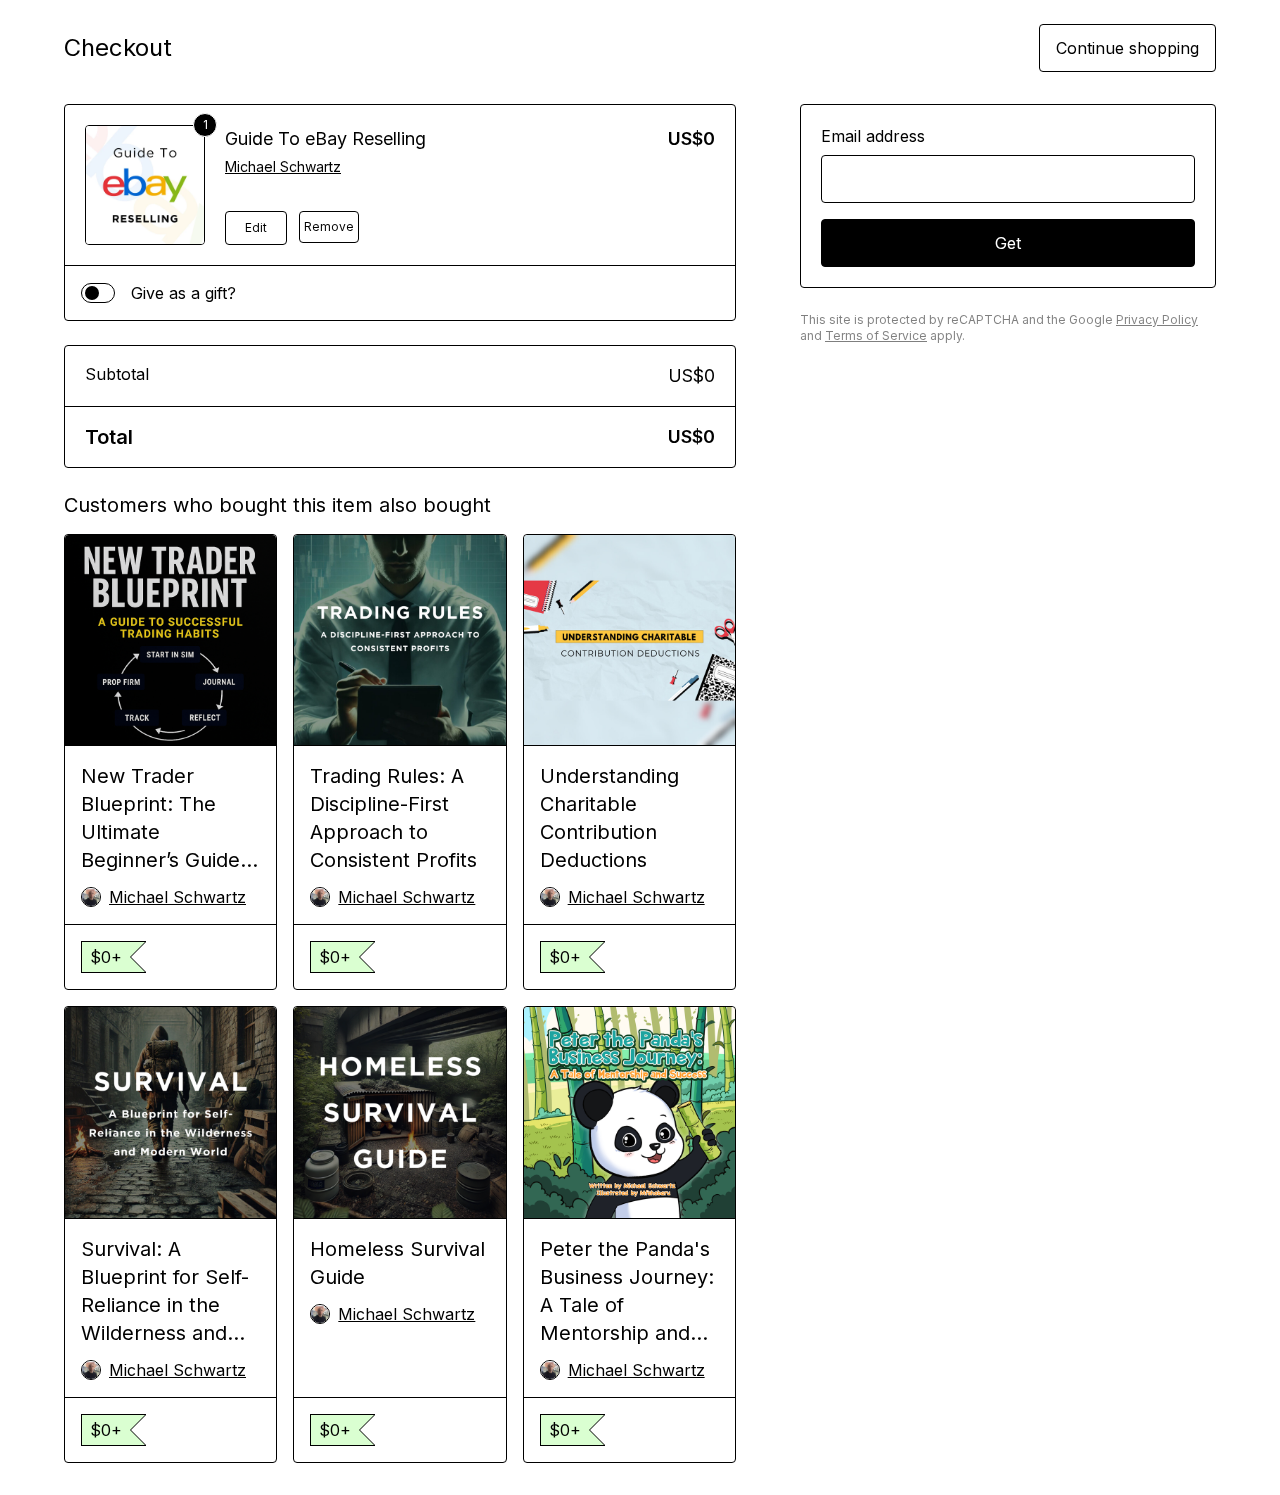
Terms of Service (876, 335)
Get (1008, 243)
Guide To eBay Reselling (325, 138)
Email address (873, 136)
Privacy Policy (1157, 319)
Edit (256, 227)
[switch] (98, 293)
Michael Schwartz (283, 166)
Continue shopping (1127, 48)
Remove (329, 226)
